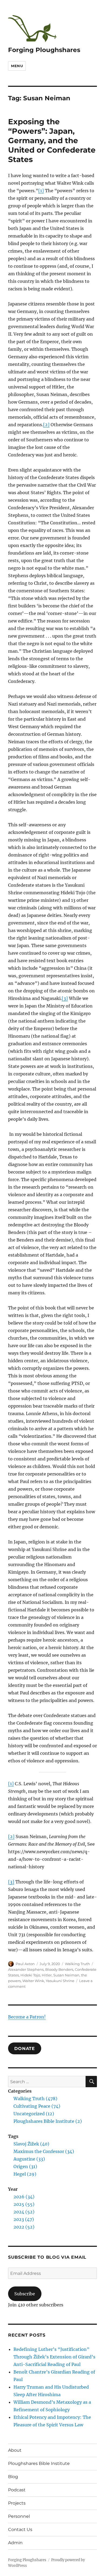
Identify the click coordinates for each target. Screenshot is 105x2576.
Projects (17, 2503)
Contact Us (20, 2529)
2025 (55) (24, 2204)
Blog (13, 2477)
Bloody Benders (59, 1969)
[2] (46, 425)
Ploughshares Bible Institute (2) (48, 2121)
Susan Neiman (66, 1975)
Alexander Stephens (26, 1969)
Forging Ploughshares (44, 50)
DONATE (25, 2048)
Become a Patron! (27, 2017)
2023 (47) (24, 2219)
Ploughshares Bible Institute (39, 2463)
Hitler (47, 1975)
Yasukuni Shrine (60, 1981)
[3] (65, 998)
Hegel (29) (25, 2174)
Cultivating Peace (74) (37, 2106)
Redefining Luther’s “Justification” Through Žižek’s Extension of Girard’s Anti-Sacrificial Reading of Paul (54, 2357)
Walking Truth (77, 1964)
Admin (15, 2543)
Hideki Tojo (30, 1975)
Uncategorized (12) (34, 2114)
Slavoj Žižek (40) (31, 2144)
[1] (41, 191)
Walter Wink (33, 1981)
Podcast (17, 2490)
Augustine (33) (29, 2159)
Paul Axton (25, 1964)
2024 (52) (24, 2212)
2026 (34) (24, 2197)
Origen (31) (25, 2166)
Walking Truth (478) (35, 2099)
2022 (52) (24, 2227)
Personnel (19, 2516)
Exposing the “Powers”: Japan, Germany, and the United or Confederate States (52, 140)
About (15, 2450)
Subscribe (25, 2294)
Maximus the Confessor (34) (44, 2151)
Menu (17, 66)
